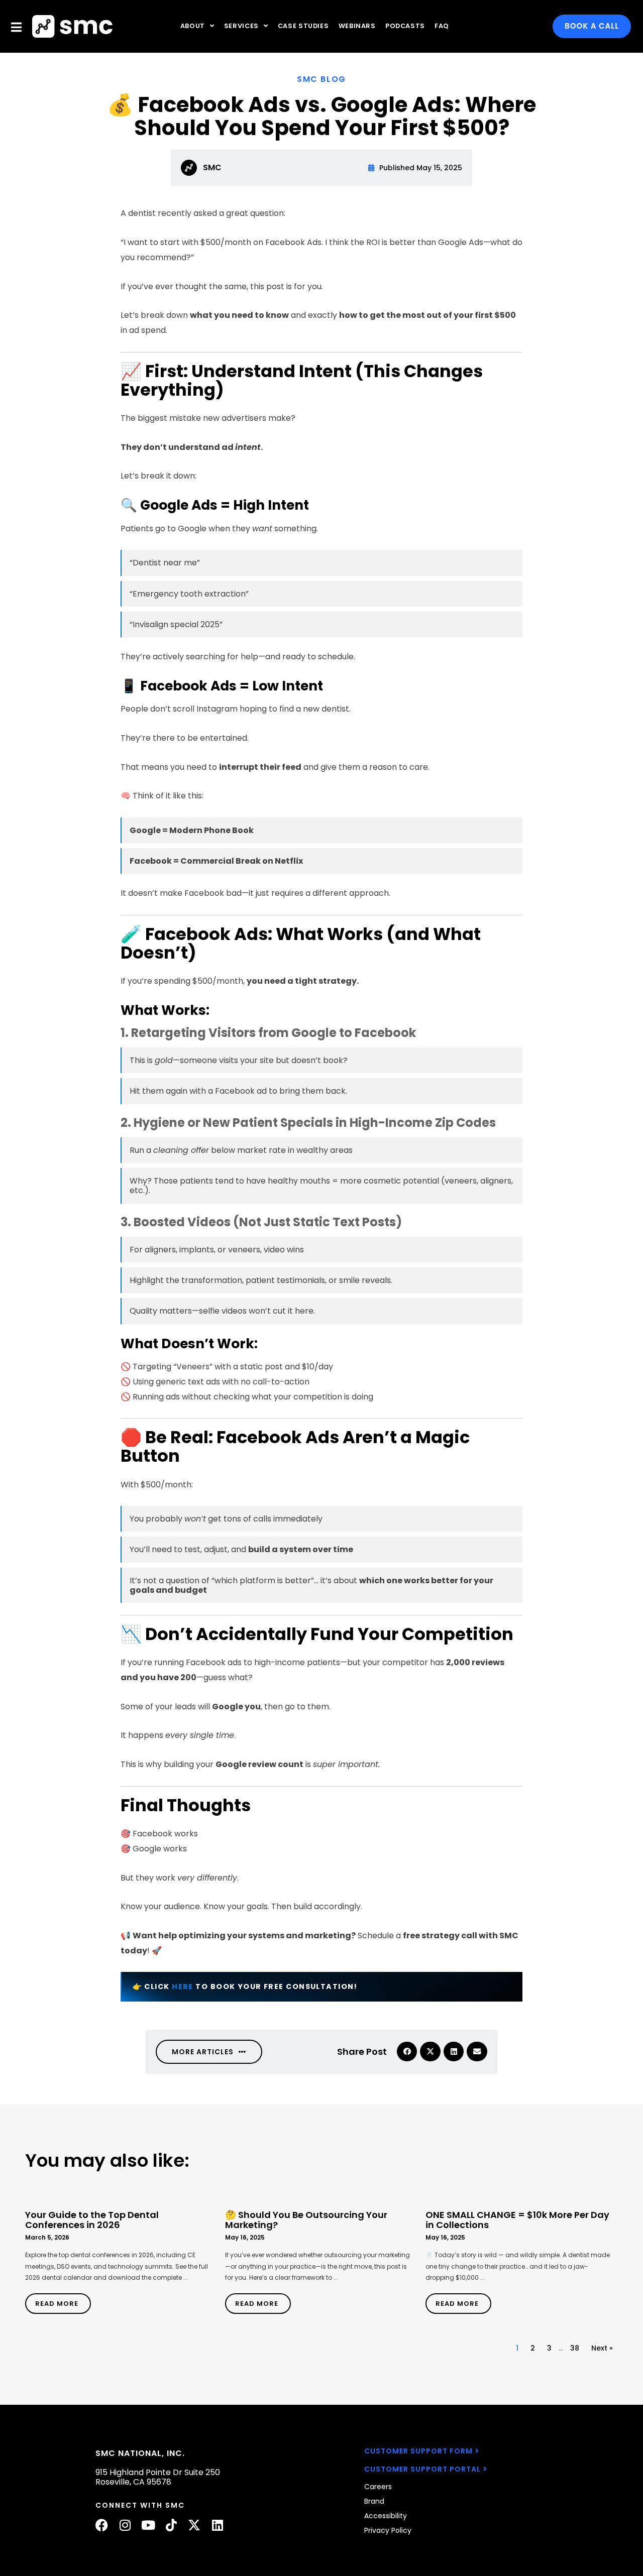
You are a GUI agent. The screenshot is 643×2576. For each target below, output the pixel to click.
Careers (378, 2487)
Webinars (357, 26)
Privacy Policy (388, 2530)
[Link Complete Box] (120, 2258)
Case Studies (303, 26)
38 (575, 2348)
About (193, 26)
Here (183, 1986)
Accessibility (386, 2516)
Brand (374, 2501)
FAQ (442, 26)
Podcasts (405, 26)
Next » (602, 2348)
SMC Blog (321, 79)
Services (241, 26)
